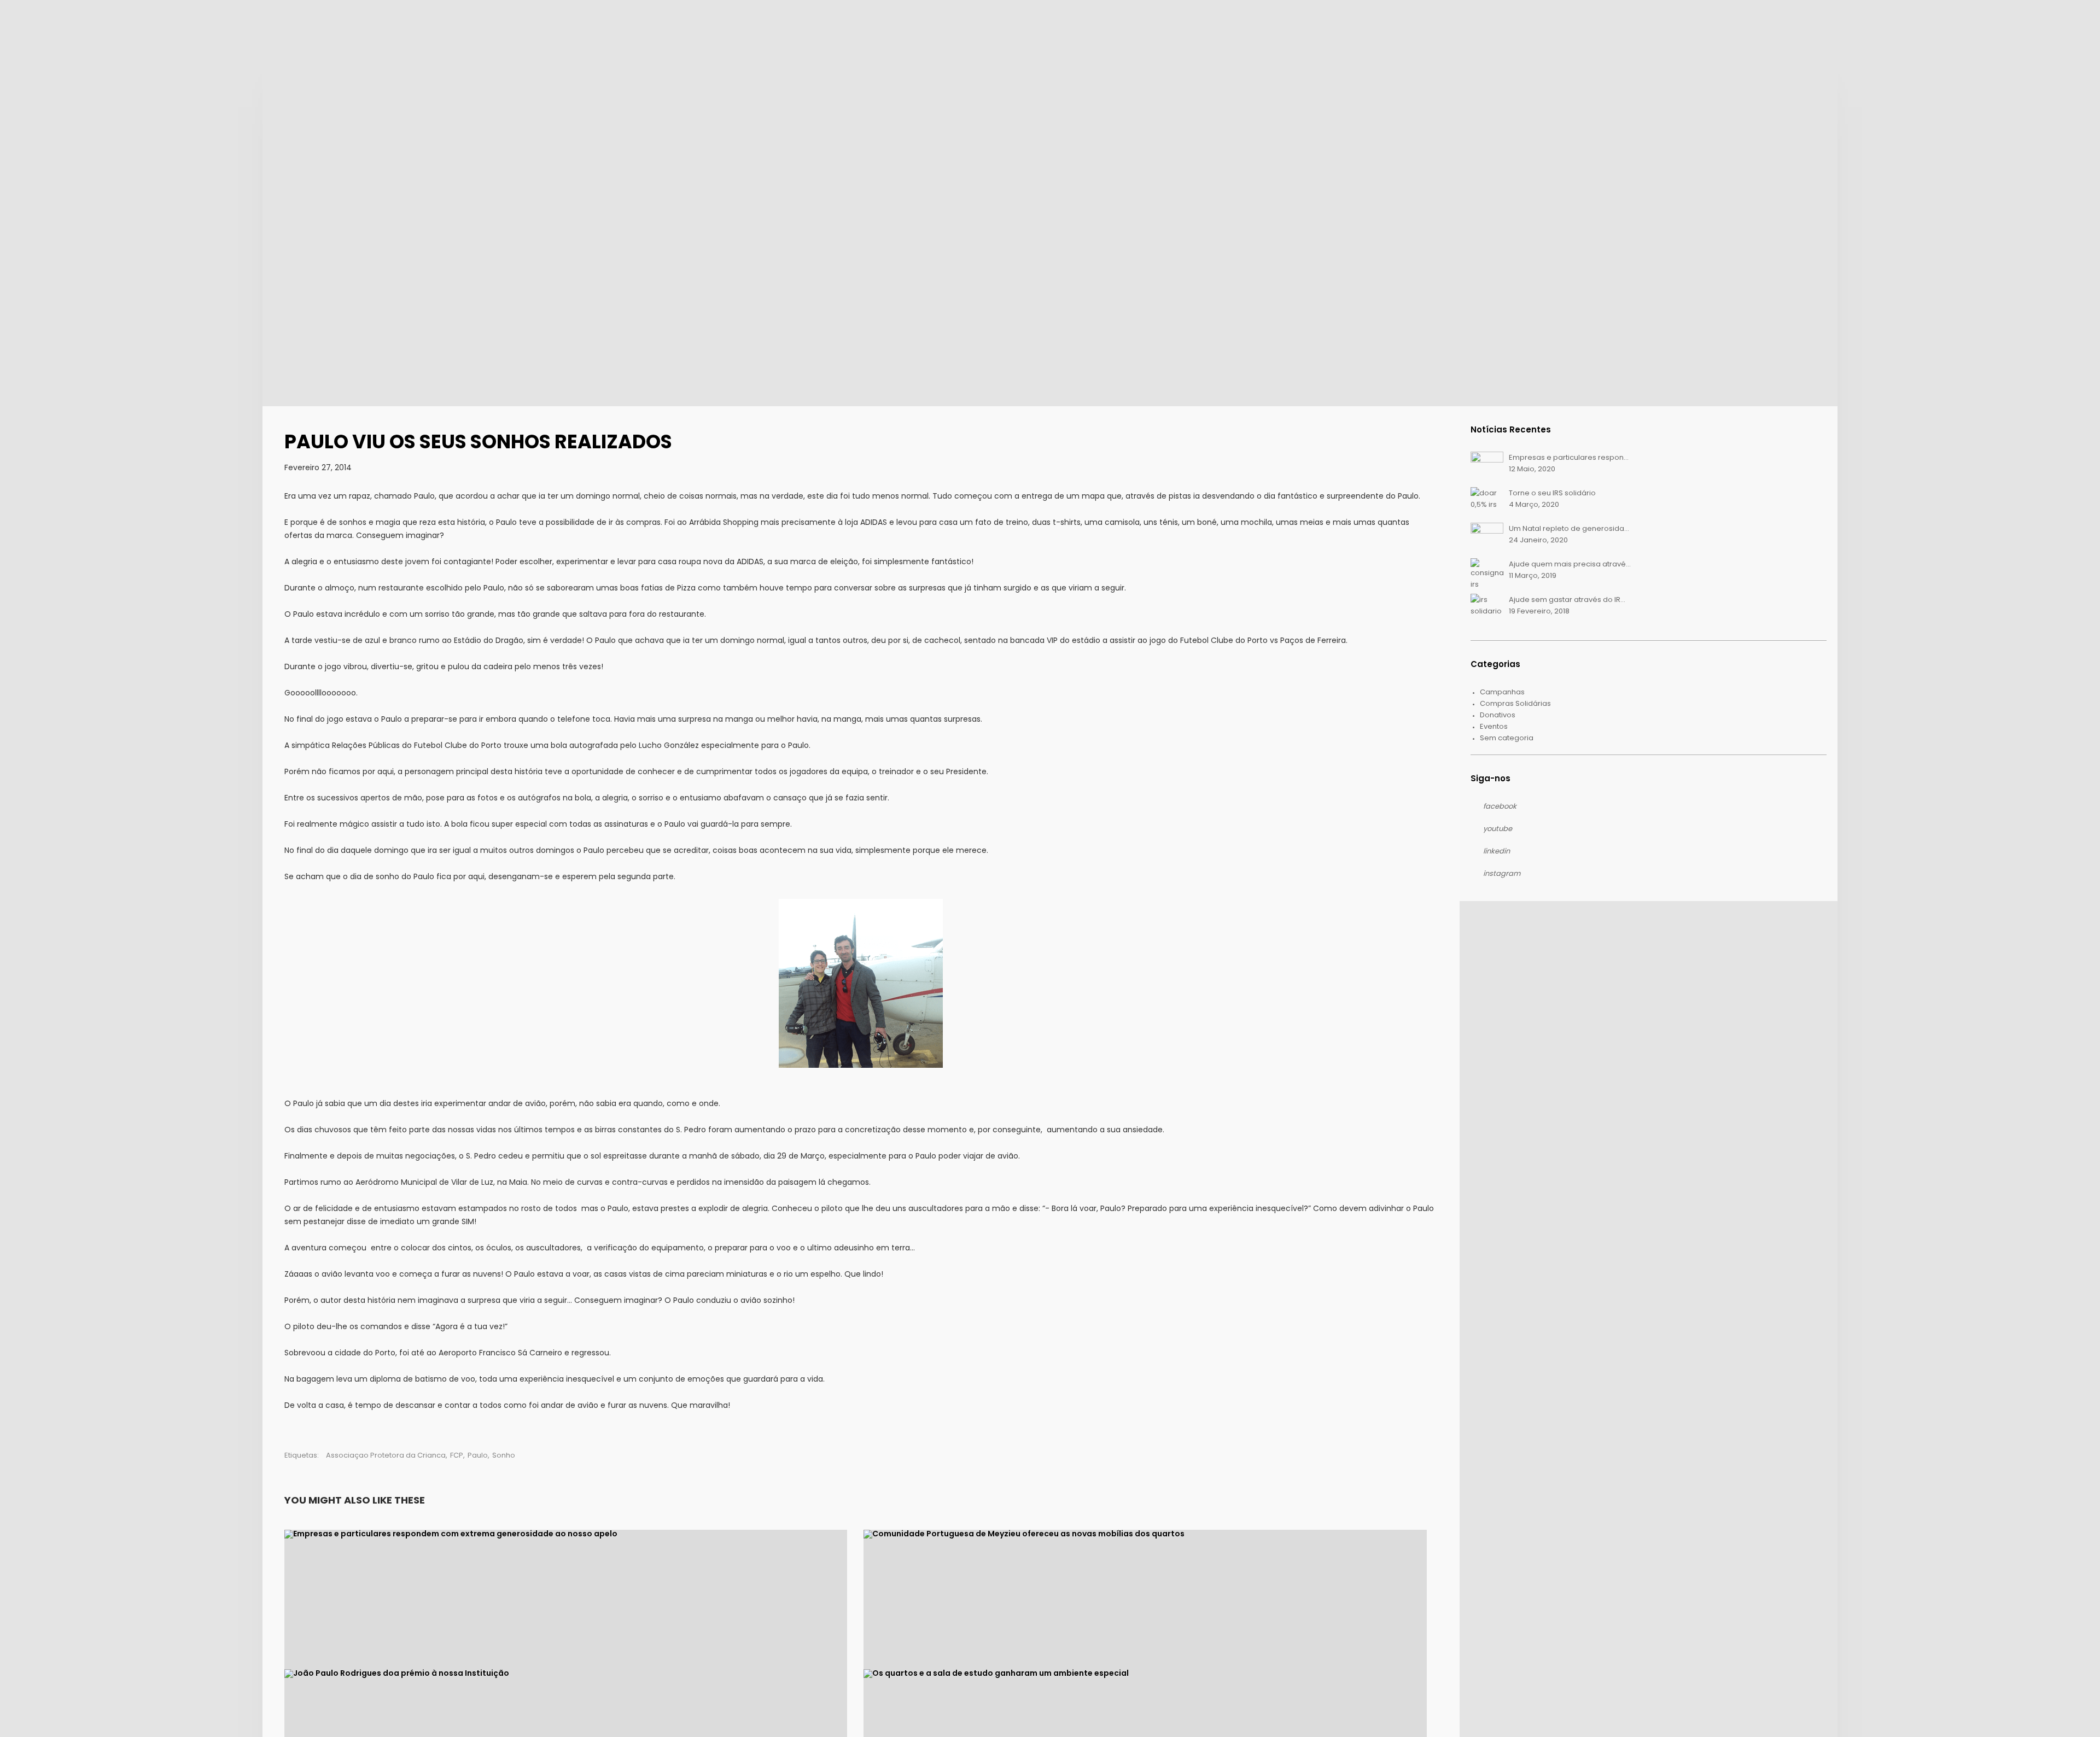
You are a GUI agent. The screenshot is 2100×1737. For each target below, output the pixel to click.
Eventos (1494, 726)
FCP (457, 1455)
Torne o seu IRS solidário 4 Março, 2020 (1552, 499)
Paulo (478, 1455)
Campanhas (1502, 692)
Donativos (1498, 715)
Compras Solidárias (1515, 703)
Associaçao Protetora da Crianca (386, 1455)
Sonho (504, 1455)
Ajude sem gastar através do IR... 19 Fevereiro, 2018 (1567, 605)
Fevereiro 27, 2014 (318, 467)
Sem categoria (1507, 738)
